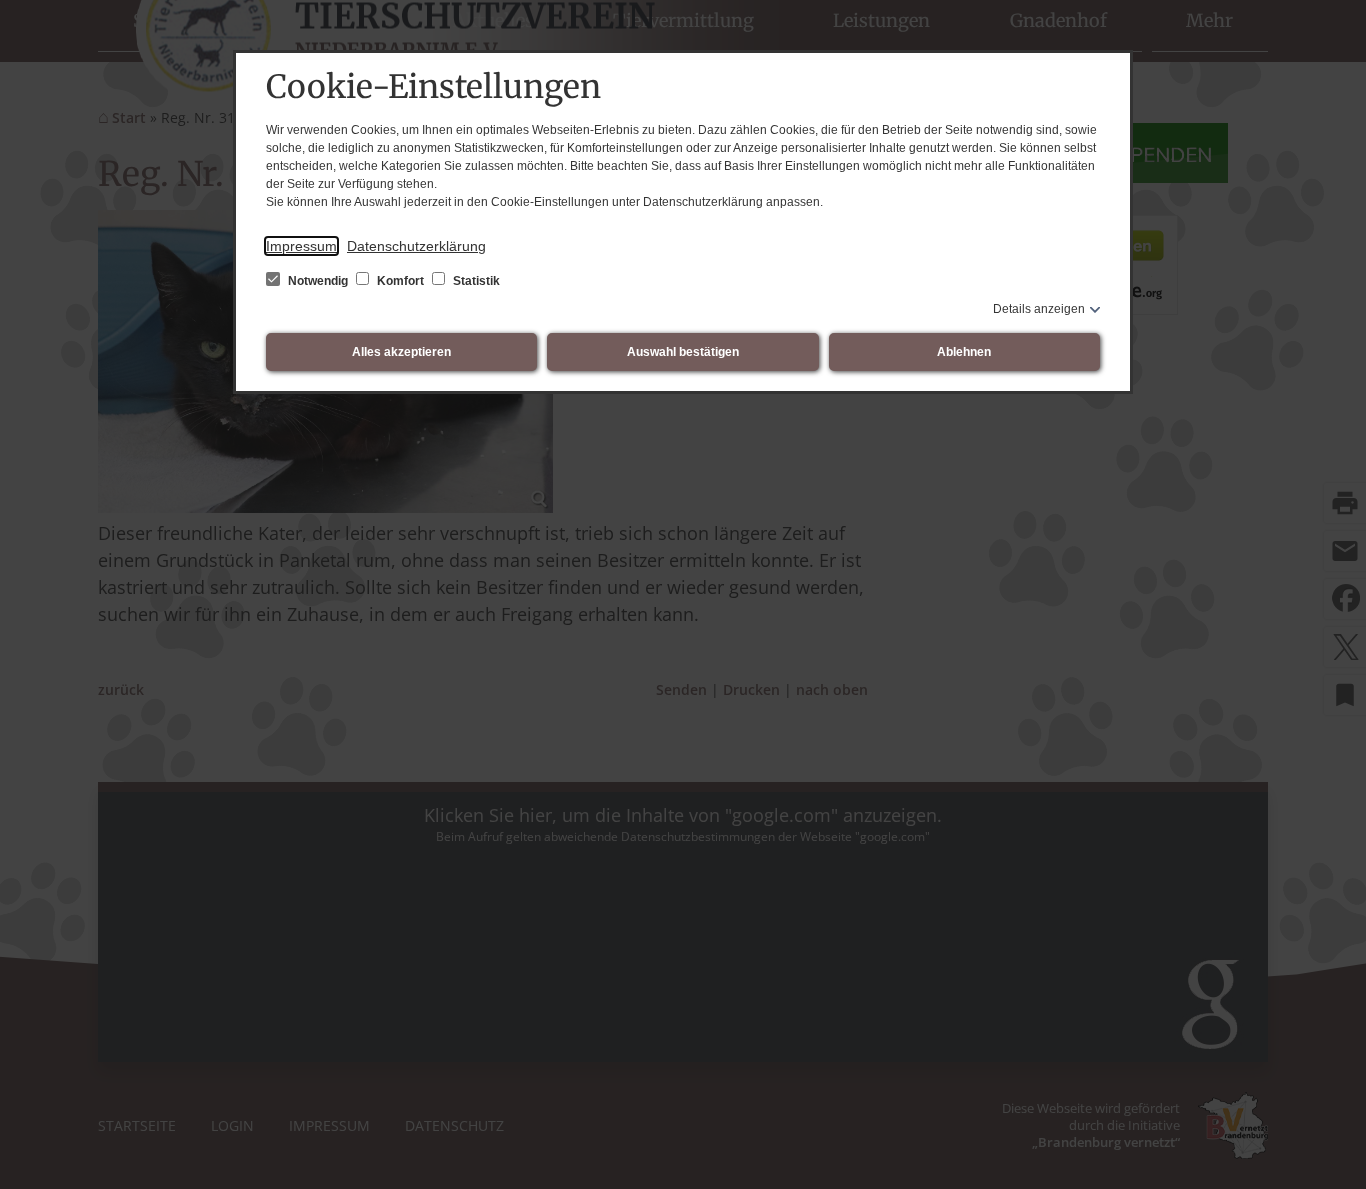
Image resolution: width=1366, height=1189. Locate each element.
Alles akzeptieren (401, 352)
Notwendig (318, 281)
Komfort (400, 281)
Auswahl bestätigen (683, 352)
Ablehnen (964, 352)
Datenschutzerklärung (416, 246)
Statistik (475, 281)
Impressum (301, 246)
